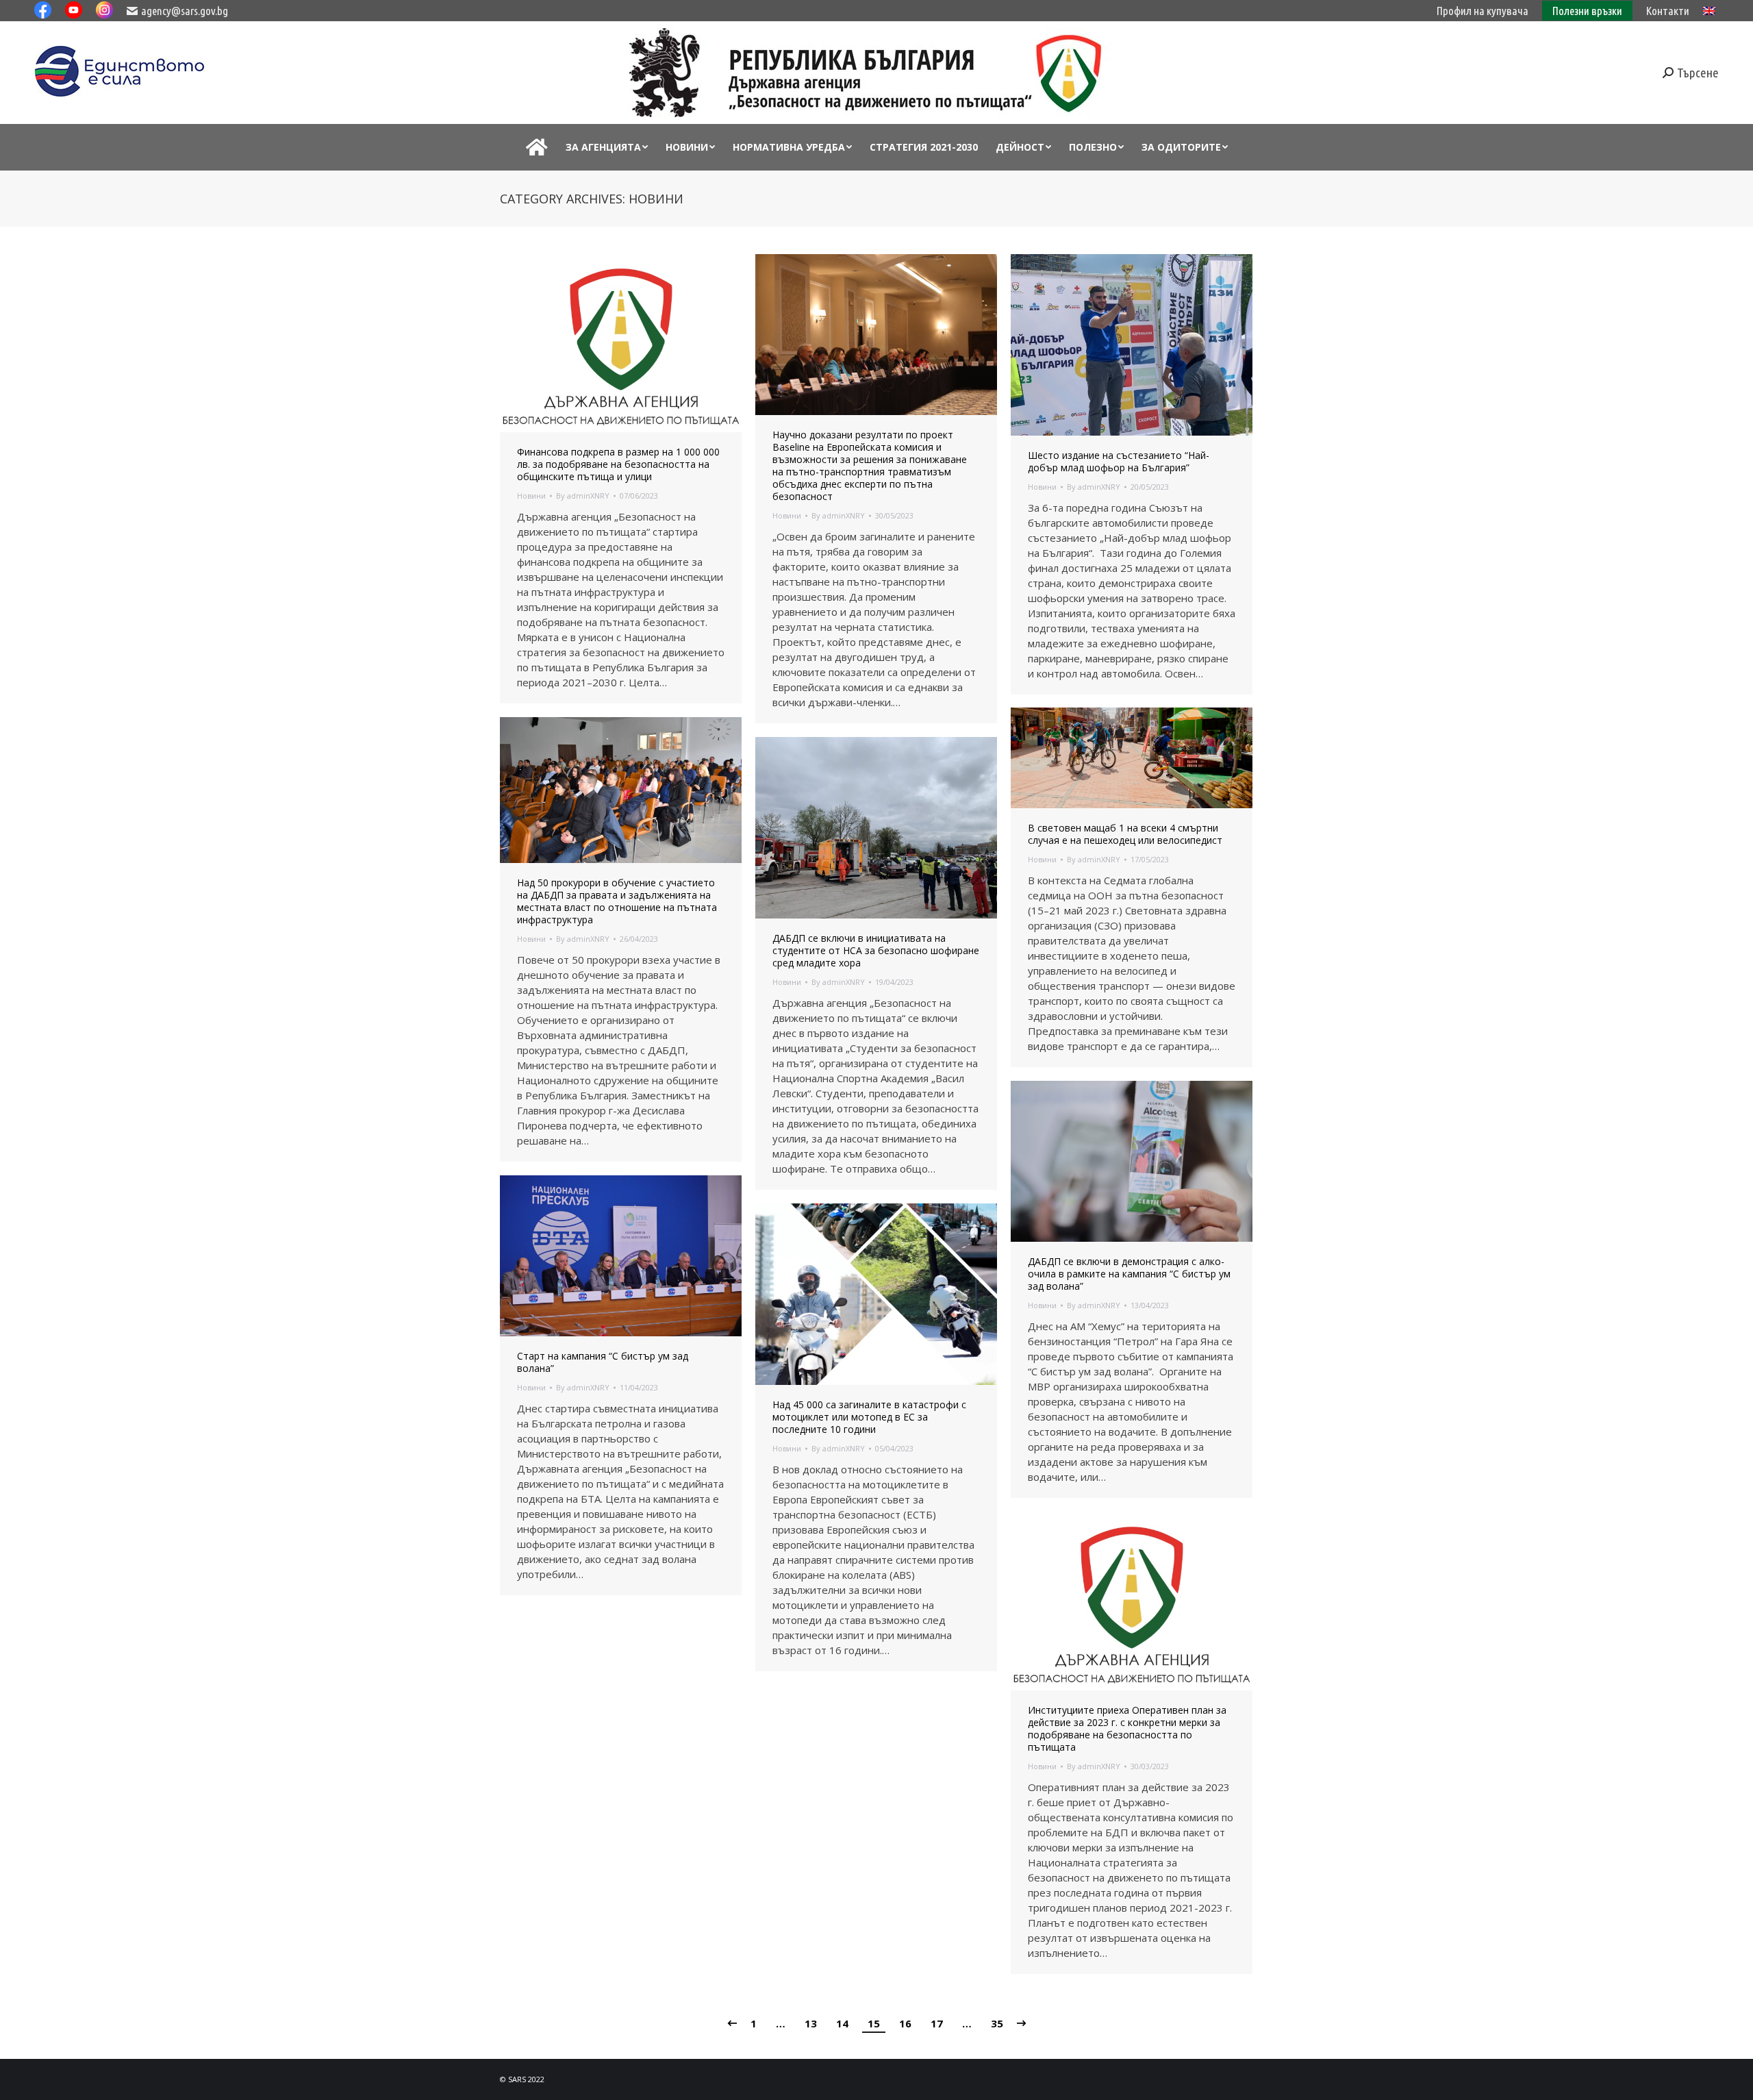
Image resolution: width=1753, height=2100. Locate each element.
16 (905, 2023)
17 (937, 2023)
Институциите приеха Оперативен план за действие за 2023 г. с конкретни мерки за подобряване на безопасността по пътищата (1127, 1729)
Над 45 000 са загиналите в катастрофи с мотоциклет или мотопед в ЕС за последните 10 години (869, 1417)
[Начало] (537, 147)
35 (997, 2023)
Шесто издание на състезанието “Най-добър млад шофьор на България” (1119, 462)
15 (874, 2023)
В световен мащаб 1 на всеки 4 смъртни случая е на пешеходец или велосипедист (1125, 834)
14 (842, 2023)
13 (811, 2023)
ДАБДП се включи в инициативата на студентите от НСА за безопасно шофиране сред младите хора (876, 951)
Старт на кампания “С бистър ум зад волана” (603, 1362)
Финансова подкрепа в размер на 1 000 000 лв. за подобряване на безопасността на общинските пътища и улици (618, 464)
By (583, 496)
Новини (531, 496)
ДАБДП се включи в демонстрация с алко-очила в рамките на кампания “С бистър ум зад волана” (1129, 1274)
